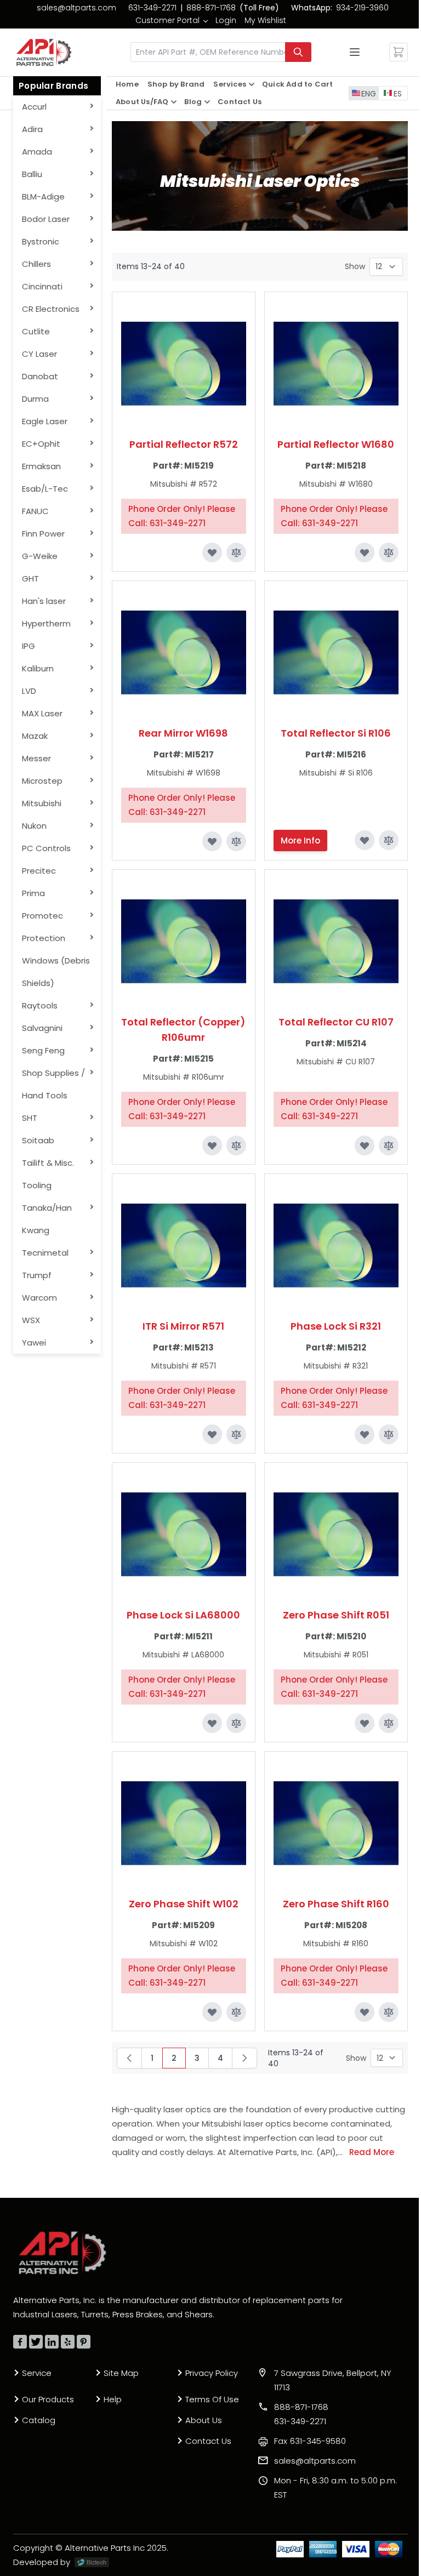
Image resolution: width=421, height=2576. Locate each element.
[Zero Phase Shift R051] (336, 1534)
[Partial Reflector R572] (184, 363)
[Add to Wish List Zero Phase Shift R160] (365, 2012)
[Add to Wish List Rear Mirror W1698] (212, 841)
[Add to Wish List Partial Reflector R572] (212, 552)
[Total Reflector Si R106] (336, 652)
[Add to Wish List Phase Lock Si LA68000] (212, 1723)
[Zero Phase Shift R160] (336, 1823)
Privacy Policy (212, 2373)
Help (113, 2399)
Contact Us (240, 102)
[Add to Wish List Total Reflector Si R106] (365, 840)
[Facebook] (20, 2342)
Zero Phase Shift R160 (336, 1904)
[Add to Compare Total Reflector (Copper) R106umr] (236, 1145)
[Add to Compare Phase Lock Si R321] (389, 1434)
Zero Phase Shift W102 (184, 1904)
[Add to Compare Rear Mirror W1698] (236, 841)
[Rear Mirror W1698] (184, 652)
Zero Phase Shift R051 (336, 1615)
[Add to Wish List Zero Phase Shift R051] (365, 1723)
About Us (204, 2420)
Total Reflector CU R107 (336, 1022)
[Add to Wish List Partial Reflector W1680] (365, 552)
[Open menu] (355, 52)
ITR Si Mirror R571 (183, 1326)
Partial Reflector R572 (184, 444)
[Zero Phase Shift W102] (184, 1823)
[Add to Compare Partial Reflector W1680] (389, 552)
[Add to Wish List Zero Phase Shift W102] (212, 2012)
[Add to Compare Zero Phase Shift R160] (389, 2012)
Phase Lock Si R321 (336, 1326)
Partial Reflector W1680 (336, 444)
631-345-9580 (310, 2441)
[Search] (298, 52)
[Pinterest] (84, 2342)
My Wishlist (265, 20)
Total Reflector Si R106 (336, 733)
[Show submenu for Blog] (207, 102)
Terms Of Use (212, 2399)
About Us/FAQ (142, 102)
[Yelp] (68, 2342)
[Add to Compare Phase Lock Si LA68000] (236, 1723)
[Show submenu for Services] (252, 84)
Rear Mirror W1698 (183, 733)
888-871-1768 (211, 8)
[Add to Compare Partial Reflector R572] (236, 552)
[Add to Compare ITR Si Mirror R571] (236, 1434)
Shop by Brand (176, 84)
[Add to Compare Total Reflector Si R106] (389, 840)
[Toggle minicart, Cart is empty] (399, 52)
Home (127, 84)
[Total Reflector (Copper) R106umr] (184, 941)
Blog (193, 102)
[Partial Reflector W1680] (336, 363)
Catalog (39, 2420)
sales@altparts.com (76, 8)
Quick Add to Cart (297, 84)
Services (230, 84)
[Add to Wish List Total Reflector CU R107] (365, 1145)
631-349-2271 (152, 8)
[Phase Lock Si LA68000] (184, 1534)
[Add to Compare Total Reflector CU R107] (389, 1145)
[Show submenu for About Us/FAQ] (174, 102)
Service (37, 2373)
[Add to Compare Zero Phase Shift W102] (236, 2012)
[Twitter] (36, 2342)
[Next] (244, 2058)
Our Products (48, 2399)
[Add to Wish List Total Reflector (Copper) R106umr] (212, 1145)
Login (226, 20)
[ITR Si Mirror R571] (184, 1245)
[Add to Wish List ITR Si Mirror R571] (212, 1434)
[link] (171, 20)
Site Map (121, 2373)
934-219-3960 (362, 8)
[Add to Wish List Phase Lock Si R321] (365, 1434)
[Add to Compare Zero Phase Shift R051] (389, 1723)
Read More (372, 2152)
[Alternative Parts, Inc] (62, 2253)
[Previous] (129, 2058)
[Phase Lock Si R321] (336, 1245)
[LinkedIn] (52, 2342)
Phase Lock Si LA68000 (183, 1615)
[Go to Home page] (44, 52)
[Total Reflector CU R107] (336, 941)
